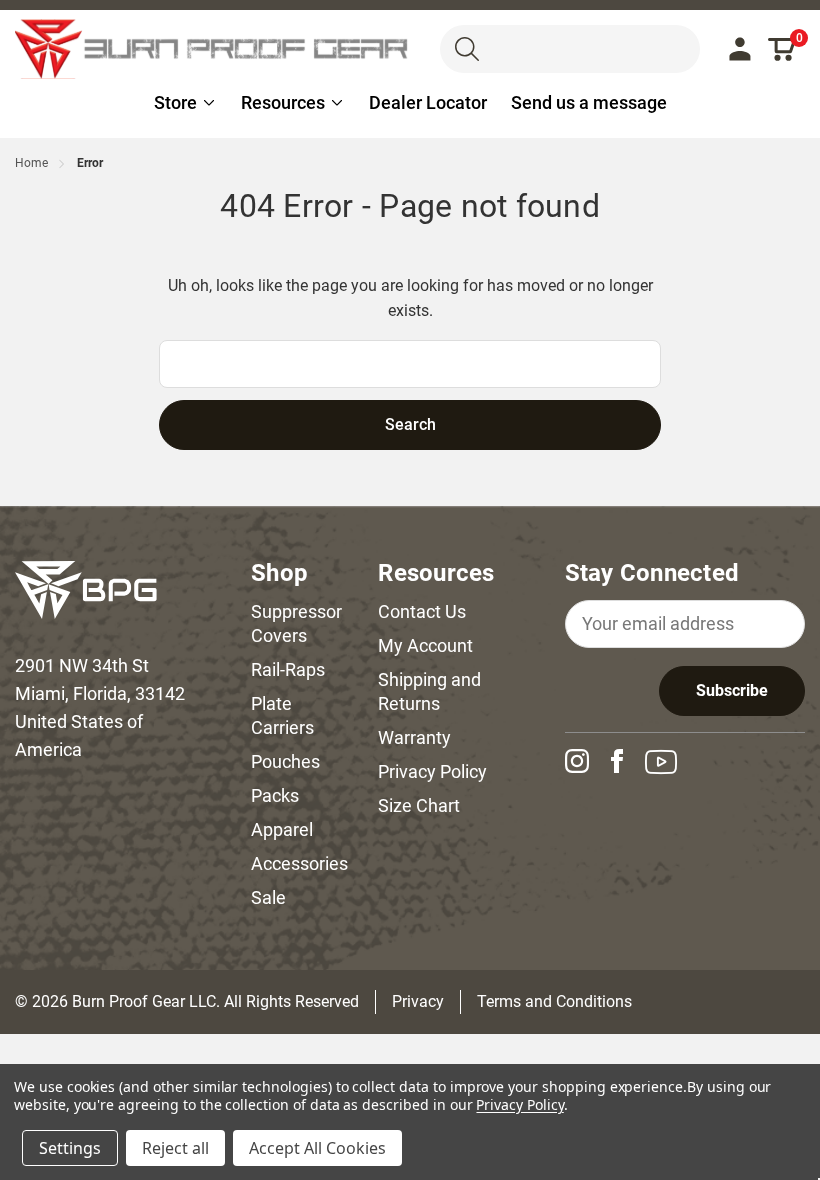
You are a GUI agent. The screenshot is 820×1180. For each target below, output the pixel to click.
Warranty (414, 737)
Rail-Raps (288, 669)
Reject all (175, 1148)
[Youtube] (669, 762)
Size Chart (419, 805)
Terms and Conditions (554, 1001)
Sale (268, 897)
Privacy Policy (432, 771)
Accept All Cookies (317, 1148)
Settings (70, 1148)
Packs (275, 795)
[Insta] (585, 761)
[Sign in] (740, 49)
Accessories (299, 863)
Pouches (285, 761)
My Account (425, 645)
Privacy (418, 1001)
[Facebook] (625, 761)
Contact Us (422, 611)
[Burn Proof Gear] (212, 49)
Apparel (282, 829)
